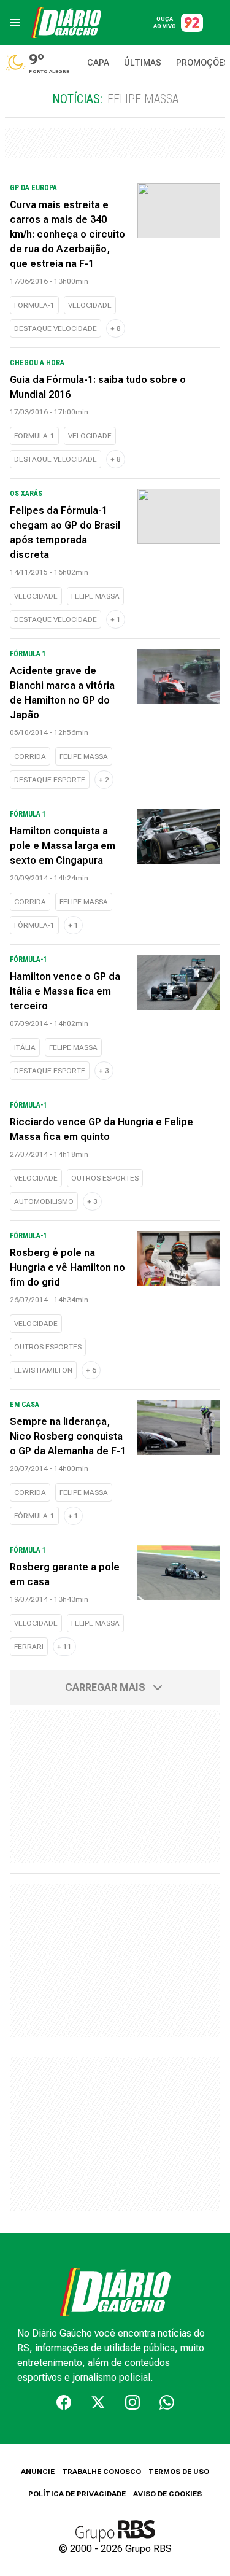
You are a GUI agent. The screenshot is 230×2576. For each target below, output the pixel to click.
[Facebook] (64, 2402)
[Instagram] (132, 2402)
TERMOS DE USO (179, 2472)
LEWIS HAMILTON (43, 1370)
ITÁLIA (25, 1047)
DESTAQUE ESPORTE (50, 780)
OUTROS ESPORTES (105, 1178)
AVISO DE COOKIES (167, 2494)
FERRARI (29, 1647)
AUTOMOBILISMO (44, 1201)
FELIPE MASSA (95, 596)
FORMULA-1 (34, 305)
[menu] (15, 23)
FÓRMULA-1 (34, 925)
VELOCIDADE (90, 305)
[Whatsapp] (167, 2402)
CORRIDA (30, 756)
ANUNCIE (38, 2472)
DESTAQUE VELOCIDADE (56, 328)
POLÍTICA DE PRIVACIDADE (77, 2494)
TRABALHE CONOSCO (102, 2472)
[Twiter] (98, 2402)
